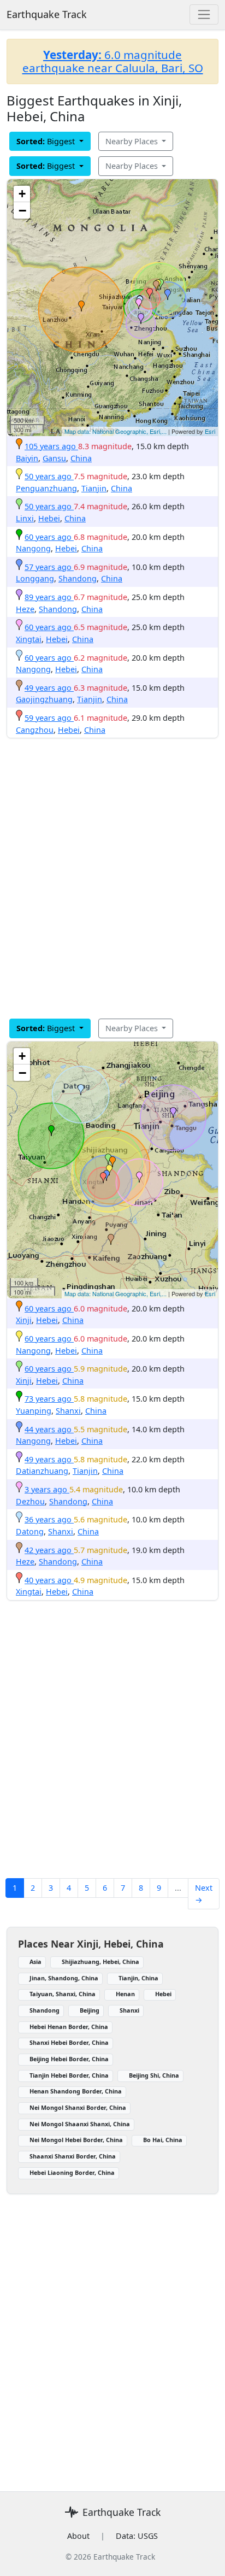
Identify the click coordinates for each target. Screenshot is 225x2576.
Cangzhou (35, 730)
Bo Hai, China (163, 2140)
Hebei (49, 518)
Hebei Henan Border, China (69, 2027)
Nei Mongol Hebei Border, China (76, 2140)
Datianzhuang (42, 1471)
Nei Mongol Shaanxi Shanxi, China (80, 2124)
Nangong (33, 548)
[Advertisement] (112, 878)
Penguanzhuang (46, 488)
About (78, 2536)
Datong (30, 1531)
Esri (210, 431)
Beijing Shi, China (154, 2075)
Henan (125, 1994)
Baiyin (27, 458)
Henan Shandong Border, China (76, 2091)
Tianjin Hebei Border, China (69, 2075)
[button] (81, 306)
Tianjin (94, 488)
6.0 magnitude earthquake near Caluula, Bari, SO (113, 61)
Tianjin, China (138, 1978)
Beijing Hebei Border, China (69, 2059)
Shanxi (68, 1411)
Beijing (90, 2010)
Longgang (35, 578)
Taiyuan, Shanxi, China (63, 1994)
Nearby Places (133, 141)
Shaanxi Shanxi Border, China (73, 2156)
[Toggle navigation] (204, 14)
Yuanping (34, 1411)
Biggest (47, 141)
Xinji (24, 1320)
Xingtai (29, 639)
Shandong (78, 578)
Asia (35, 1962)
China (81, 458)
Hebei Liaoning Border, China (72, 2172)
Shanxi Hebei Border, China (69, 2042)
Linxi (25, 518)
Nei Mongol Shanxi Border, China (78, 2107)
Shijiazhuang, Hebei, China (100, 1962)
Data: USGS (137, 2536)
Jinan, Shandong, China (64, 1978)
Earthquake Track (47, 14)
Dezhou (30, 1501)
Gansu (54, 458)
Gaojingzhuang (44, 699)
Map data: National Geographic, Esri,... (116, 431)
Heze (25, 609)
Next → (204, 1894)
